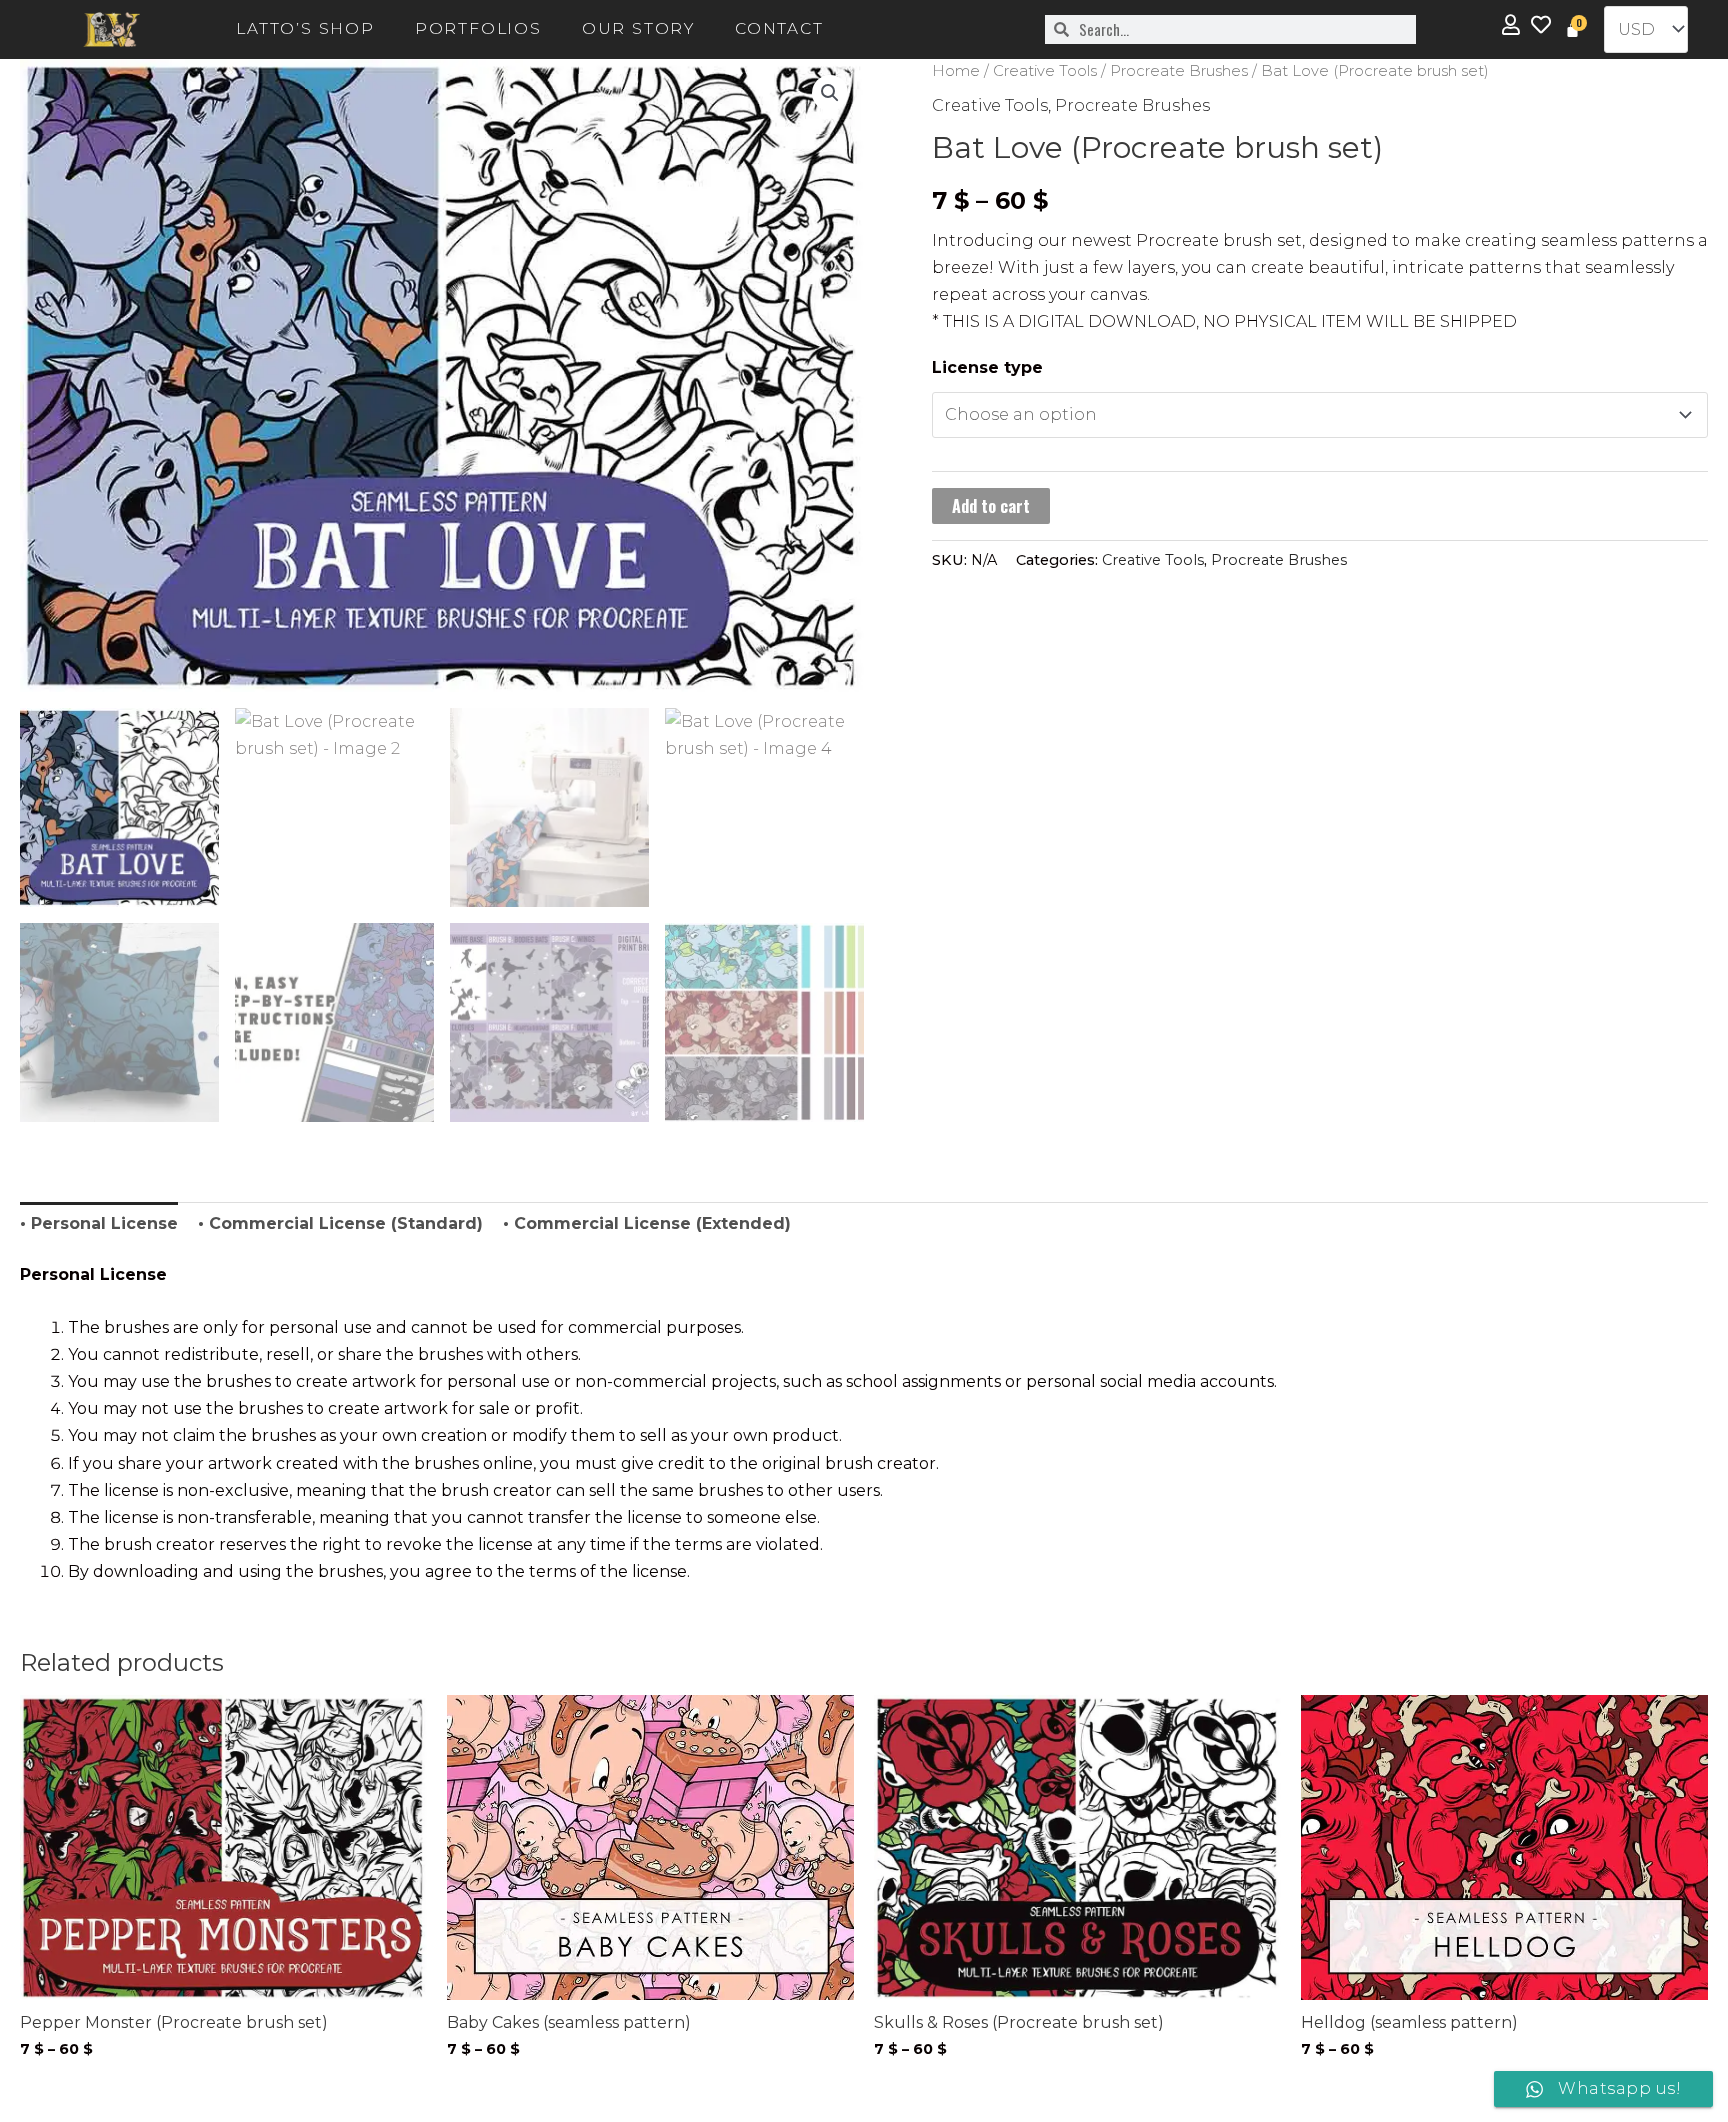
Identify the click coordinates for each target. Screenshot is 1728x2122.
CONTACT (779, 28)
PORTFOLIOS (478, 28)
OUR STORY (638, 28)
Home (956, 71)
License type (987, 367)
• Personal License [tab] (99, 1223)
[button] (830, 93)
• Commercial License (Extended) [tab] (647, 1223)
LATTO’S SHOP (305, 28)
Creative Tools (1045, 71)
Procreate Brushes (1179, 71)
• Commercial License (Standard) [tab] (340, 1223)
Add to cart (991, 506)
